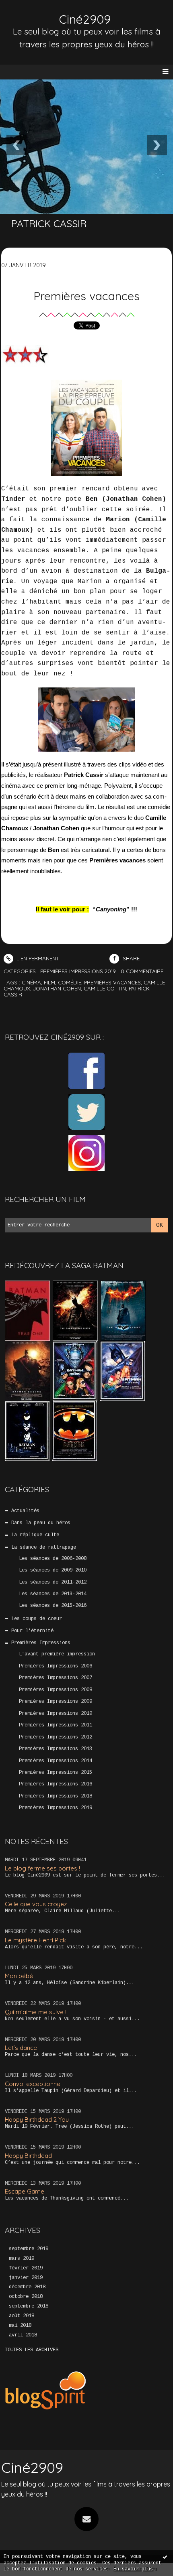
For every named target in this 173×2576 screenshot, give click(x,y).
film (49, 982)
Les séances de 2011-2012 (53, 1582)
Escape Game (25, 2191)
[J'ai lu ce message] (165, 2557)
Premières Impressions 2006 (56, 1666)
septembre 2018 (29, 2306)
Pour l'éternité (32, 1631)
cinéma (31, 982)
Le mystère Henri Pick (35, 1940)
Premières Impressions (41, 1643)
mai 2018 (20, 2326)
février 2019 (26, 2268)
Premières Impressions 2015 (56, 1773)
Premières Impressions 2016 (56, 1784)
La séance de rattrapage (44, 1547)
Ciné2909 (85, 19)
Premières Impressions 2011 (56, 1725)
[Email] (86, 2519)
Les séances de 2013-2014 (53, 1594)
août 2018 (22, 2316)
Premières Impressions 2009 (56, 1702)
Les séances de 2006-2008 (53, 1559)
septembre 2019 (29, 2249)
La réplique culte (35, 1535)
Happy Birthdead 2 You (37, 2120)
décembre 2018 (27, 2287)
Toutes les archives (32, 2350)
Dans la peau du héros (41, 1523)
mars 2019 (22, 2259)
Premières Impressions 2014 (56, 1761)
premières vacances (112, 982)
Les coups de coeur (37, 1619)
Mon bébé (19, 1976)
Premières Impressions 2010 (56, 1714)
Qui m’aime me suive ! (36, 2012)
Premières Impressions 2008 (56, 1690)
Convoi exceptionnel (33, 2084)
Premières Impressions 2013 (56, 1749)
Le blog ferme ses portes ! (42, 1868)
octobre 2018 (26, 2297)
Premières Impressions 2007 (56, 1678)
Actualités (25, 1511)
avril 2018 (23, 2335)
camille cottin (105, 988)
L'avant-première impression (57, 1654)
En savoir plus (133, 2569)
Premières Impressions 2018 (56, 1796)
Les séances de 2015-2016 (53, 1606)
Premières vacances (86, 296)
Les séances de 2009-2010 (53, 1570)
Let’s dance (21, 2048)
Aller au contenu (36, 14)
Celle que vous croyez (36, 1904)
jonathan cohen (57, 988)
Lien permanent (37, 958)
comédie (70, 982)
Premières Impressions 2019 (56, 1808)
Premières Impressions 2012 (56, 1737)
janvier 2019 (26, 2278)
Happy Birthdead (28, 2156)
